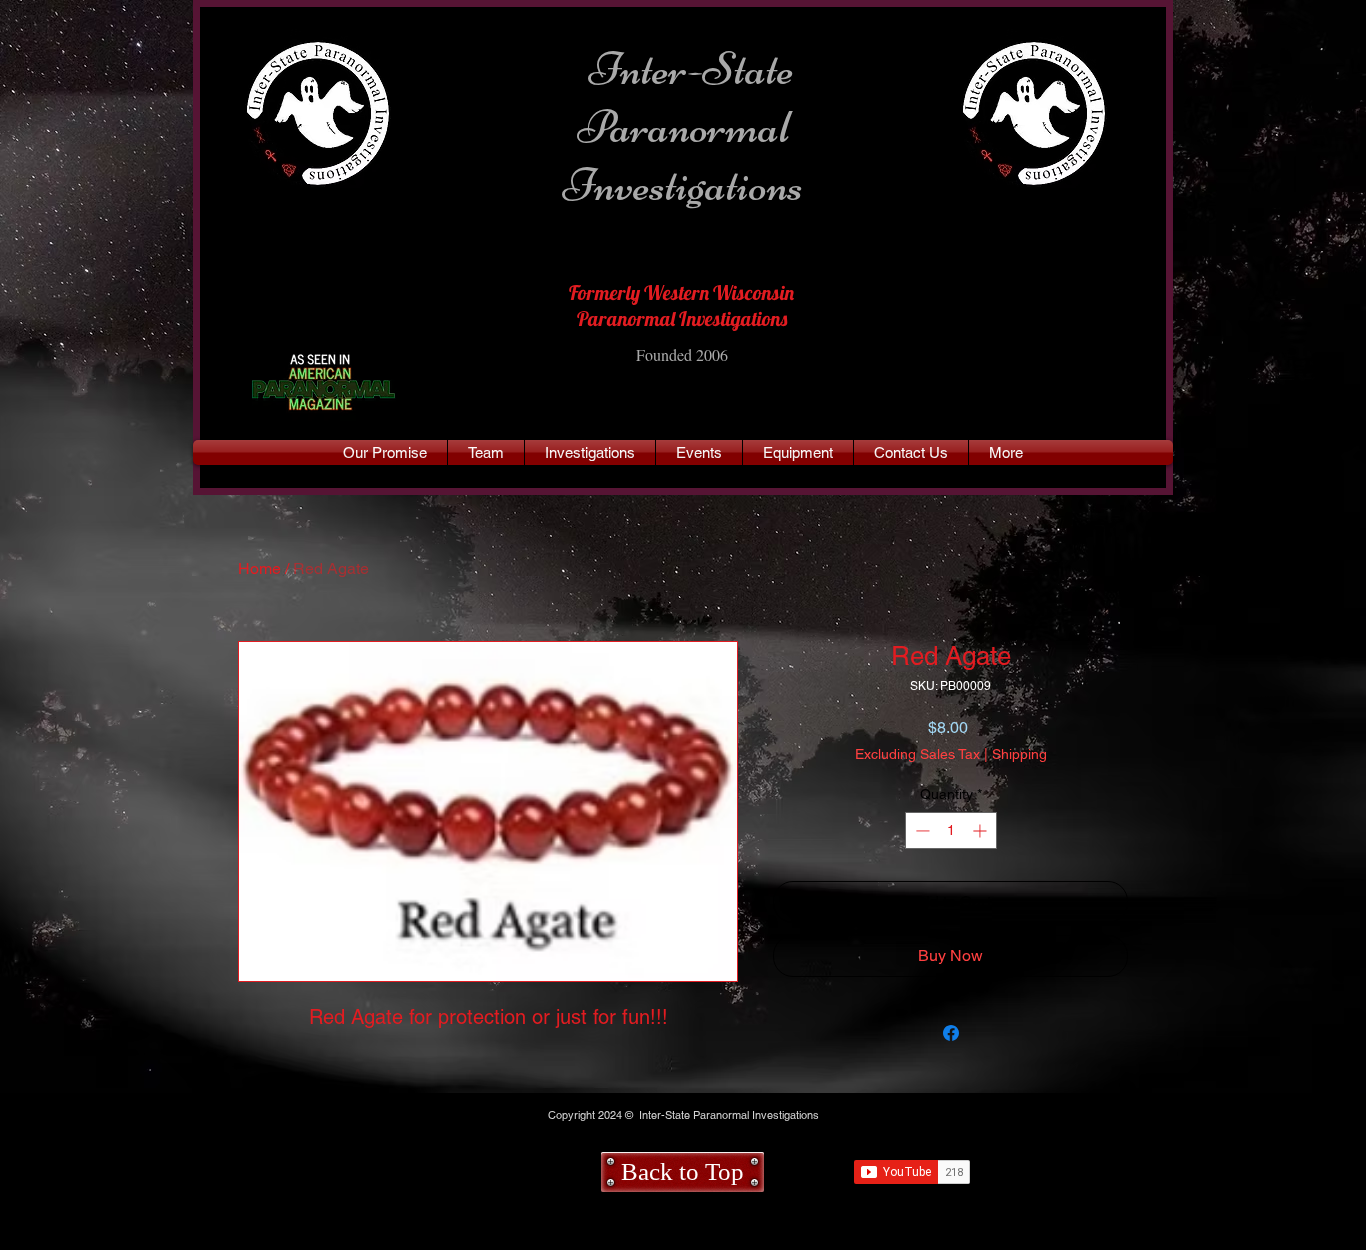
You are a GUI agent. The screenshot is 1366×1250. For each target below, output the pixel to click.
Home (259, 568)
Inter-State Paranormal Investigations (683, 127)
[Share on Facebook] (951, 1033)
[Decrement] (920, 830)
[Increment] (981, 830)
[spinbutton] (951, 830)
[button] (1006, 452)
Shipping (1019, 754)
